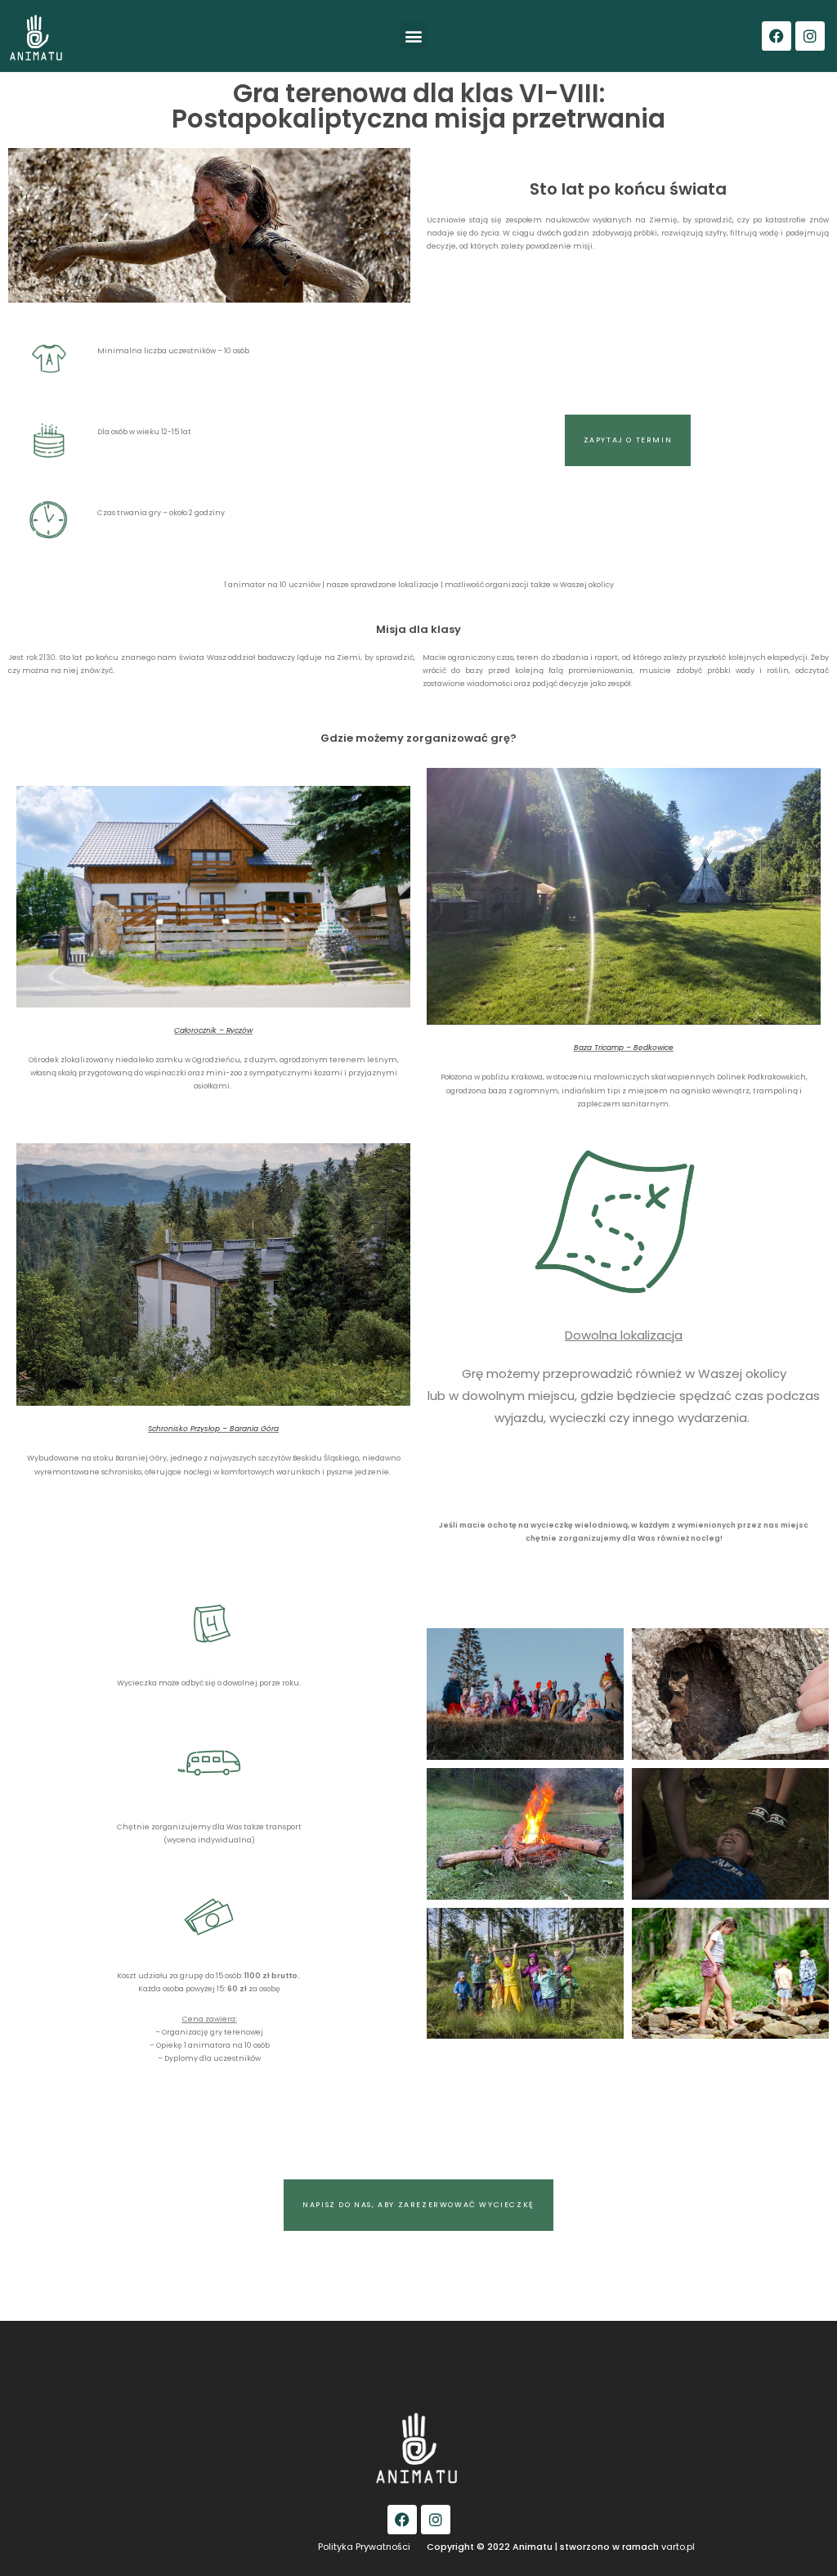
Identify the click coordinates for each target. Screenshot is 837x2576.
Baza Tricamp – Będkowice (624, 1048)
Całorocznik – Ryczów (213, 1030)
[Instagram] (810, 36)
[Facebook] (777, 36)
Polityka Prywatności (364, 2547)
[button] (413, 36)
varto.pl (678, 2547)
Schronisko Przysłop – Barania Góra (213, 1429)
